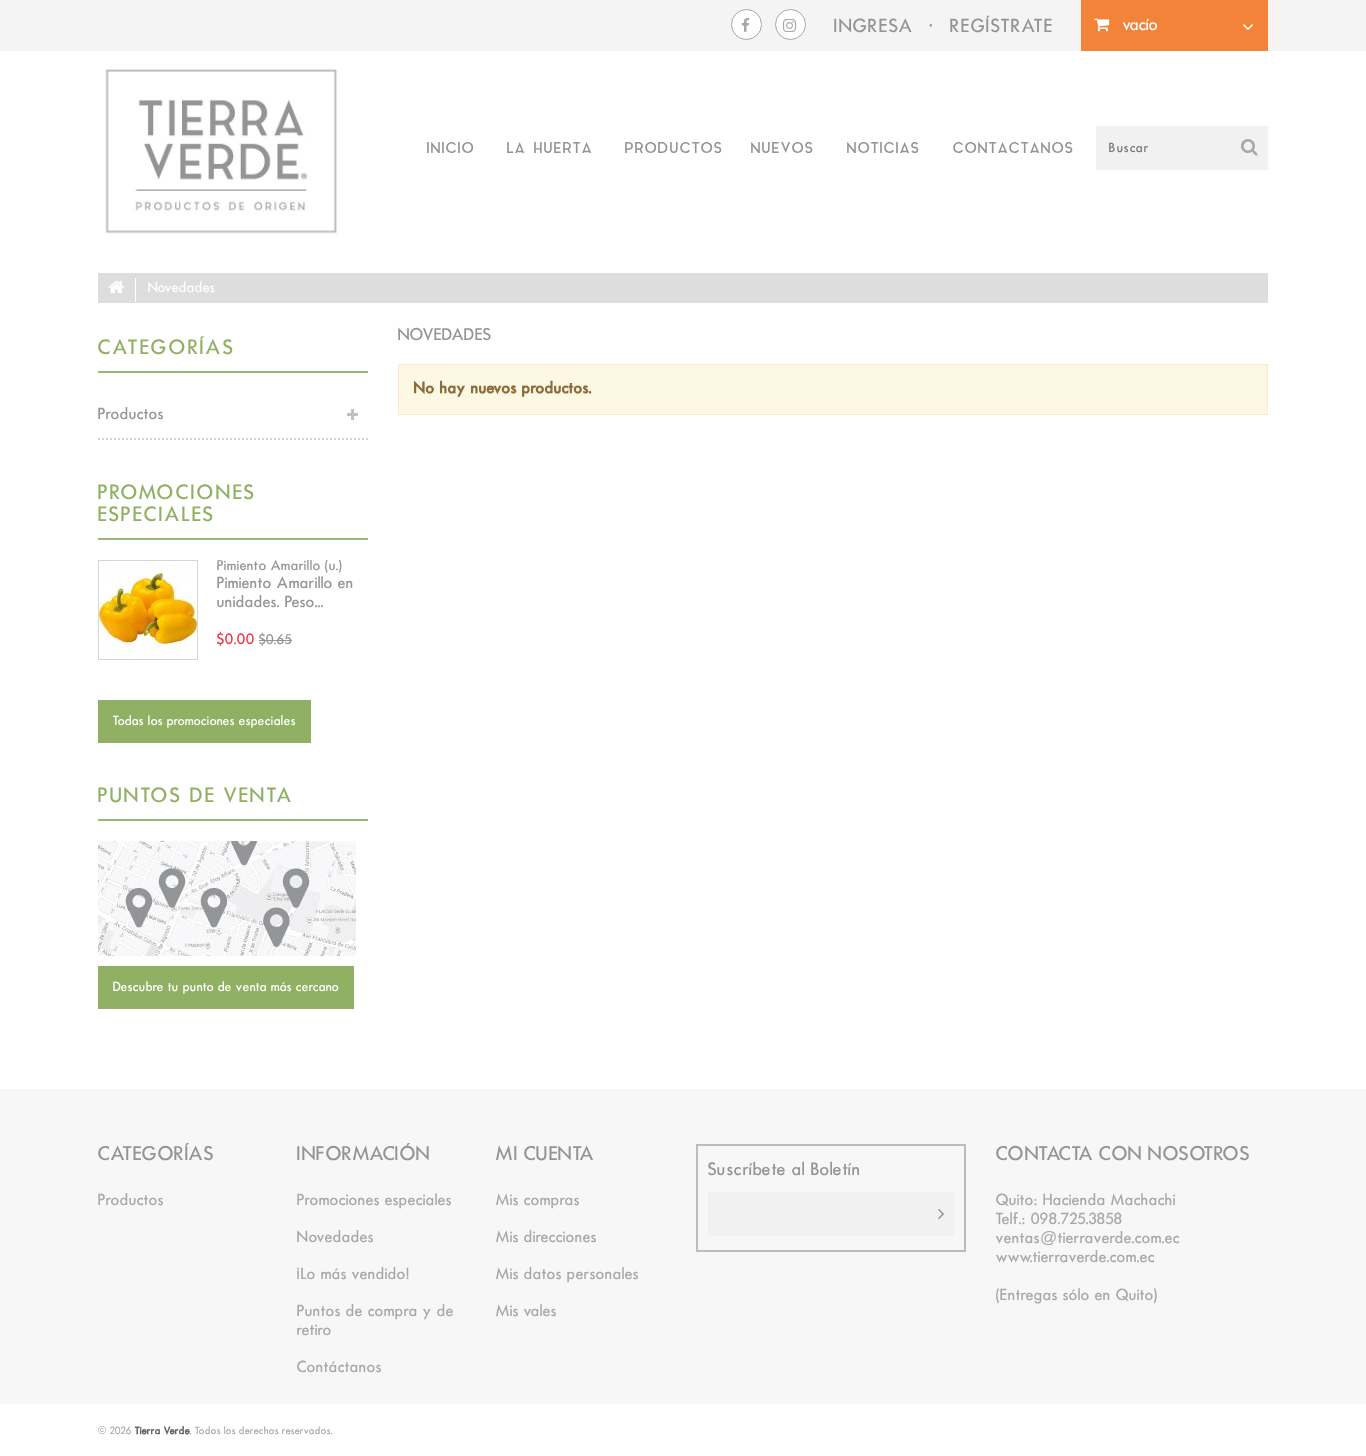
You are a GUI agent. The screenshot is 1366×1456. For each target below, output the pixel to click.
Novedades (335, 1238)
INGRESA (873, 27)
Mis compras (538, 1201)
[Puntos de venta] (233, 898)
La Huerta (549, 149)
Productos (673, 149)
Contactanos (1013, 149)
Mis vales (526, 1312)
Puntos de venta (196, 796)
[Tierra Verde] (221, 151)
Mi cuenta (545, 1155)
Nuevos (782, 149)
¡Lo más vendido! (353, 1275)
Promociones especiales (177, 504)
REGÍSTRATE (1002, 27)
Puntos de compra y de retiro (375, 1321)
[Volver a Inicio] (117, 290)
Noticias (883, 149)
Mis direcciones (546, 1238)
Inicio (450, 149)
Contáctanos (339, 1368)
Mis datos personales (567, 1275)
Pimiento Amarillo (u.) (280, 566)
